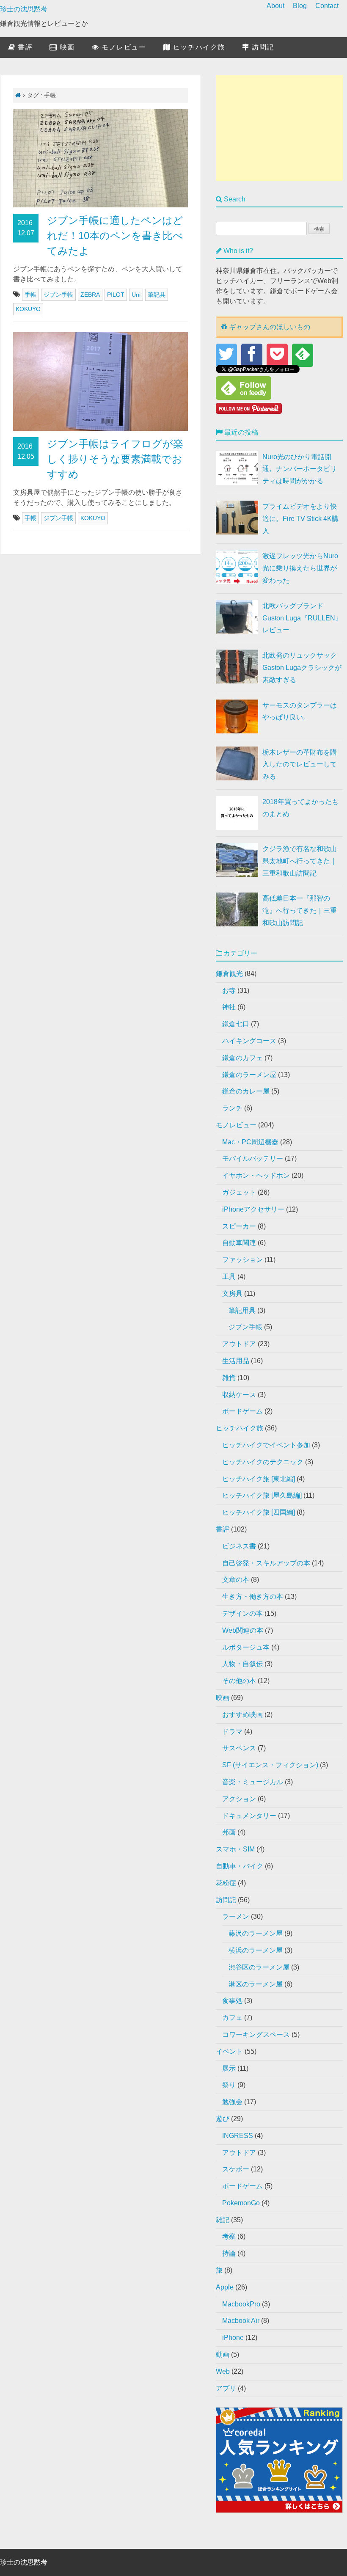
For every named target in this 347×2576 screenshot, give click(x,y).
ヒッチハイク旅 (198, 47)
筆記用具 (242, 1310)
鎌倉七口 (236, 1024)
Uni (136, 295)
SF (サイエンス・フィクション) (270, 1765)
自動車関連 (239, 1243)
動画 (223, 2354)
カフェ (232, 2018)
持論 (229, 2253)
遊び (223, 2119)
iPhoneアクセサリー (253, 1209)
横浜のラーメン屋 (256, 1950)
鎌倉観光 (229, 974)
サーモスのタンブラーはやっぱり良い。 (300, 711)
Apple (225, 2287)
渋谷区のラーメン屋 (259, 1967)
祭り (229, 2085)
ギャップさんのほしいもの (269, 327)
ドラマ (232, 1732)
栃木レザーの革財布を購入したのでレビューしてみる (300, 765)
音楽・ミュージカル (253, 1782)
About (275, 6)
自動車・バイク (240, 1866)
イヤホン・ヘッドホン (256, 1175)
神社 (229, 1007)
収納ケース (239, 1395)
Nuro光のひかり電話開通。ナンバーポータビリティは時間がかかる (300, 469)
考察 (229, 2236)
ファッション (242, 1260)
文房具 (232, 1294)
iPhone (233, 2338)
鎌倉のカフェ (242, 1058)
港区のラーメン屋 (256, 1984)
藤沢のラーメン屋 (256, 1933)
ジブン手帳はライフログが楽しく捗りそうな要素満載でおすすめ (115, 459)
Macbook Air (241, 2321)
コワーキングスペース (256, 2035)
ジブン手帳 (58, 295)
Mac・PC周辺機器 (250, 1142)
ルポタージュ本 (246, 1647)
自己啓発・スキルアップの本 (266, 1563)
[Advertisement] (279, 128)
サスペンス (239, 1748)
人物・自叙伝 (242, 1664)
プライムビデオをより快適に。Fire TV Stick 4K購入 (300, 519)
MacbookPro (241, 2304)
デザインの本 (242, 1613)
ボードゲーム (242, 1411)
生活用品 (236, 1361)
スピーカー (239, 1226)
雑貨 (229, 1378)
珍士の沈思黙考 (24, 9)
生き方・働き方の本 (253, 1597)
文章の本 (236, 1580)
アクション (239, 1799)
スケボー (236, 2169)
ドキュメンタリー (249, 1816)
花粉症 (226, 1883)
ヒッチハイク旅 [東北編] (259, 1479)
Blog (300, 6)
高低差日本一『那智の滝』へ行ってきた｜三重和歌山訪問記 (300, 911)
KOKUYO (28, 309)
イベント (229, 2051)
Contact (327, 6)
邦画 (229, 1832)
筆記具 (157, 295)
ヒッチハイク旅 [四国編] (259, 1512)
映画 (66, 47)
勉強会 (232, 2102)
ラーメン (236, 1916)
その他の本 (239, 1681)
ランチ (232, 1108)
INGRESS (238, 2136)
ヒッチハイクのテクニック (263, 1462)
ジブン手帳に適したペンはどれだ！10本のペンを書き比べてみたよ (115, 236)
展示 (229, 2068)
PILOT (116, 295)
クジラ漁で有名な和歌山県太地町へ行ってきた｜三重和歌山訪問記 (300, 861)
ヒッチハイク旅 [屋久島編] (262, 1495)
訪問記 (262, 47)
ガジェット (239, 1192)
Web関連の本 (243, 1630)
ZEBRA (90, 295)
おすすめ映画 (242, 1715)
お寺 (229, 990)
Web (223, 2371)
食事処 (232, 2001)
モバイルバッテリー (253, 1159)
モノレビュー (123, 47)
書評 (24, 47)
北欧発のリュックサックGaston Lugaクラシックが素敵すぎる (302, 668)
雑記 (223, 2220)
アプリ (226, 2388)
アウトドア (239, 1344)
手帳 (30, 295)
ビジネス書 (239, 1546)
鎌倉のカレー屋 (246, 1091)
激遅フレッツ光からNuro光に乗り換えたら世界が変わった (300, 568)
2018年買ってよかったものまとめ (300, 808)
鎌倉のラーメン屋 (249, 1075)
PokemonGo (241, 2203)
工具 (229, 1277)
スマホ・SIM (235, 1849)
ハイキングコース (249, 1041)
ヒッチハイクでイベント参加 (266, 1445)
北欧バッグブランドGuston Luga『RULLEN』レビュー (302, 618)
